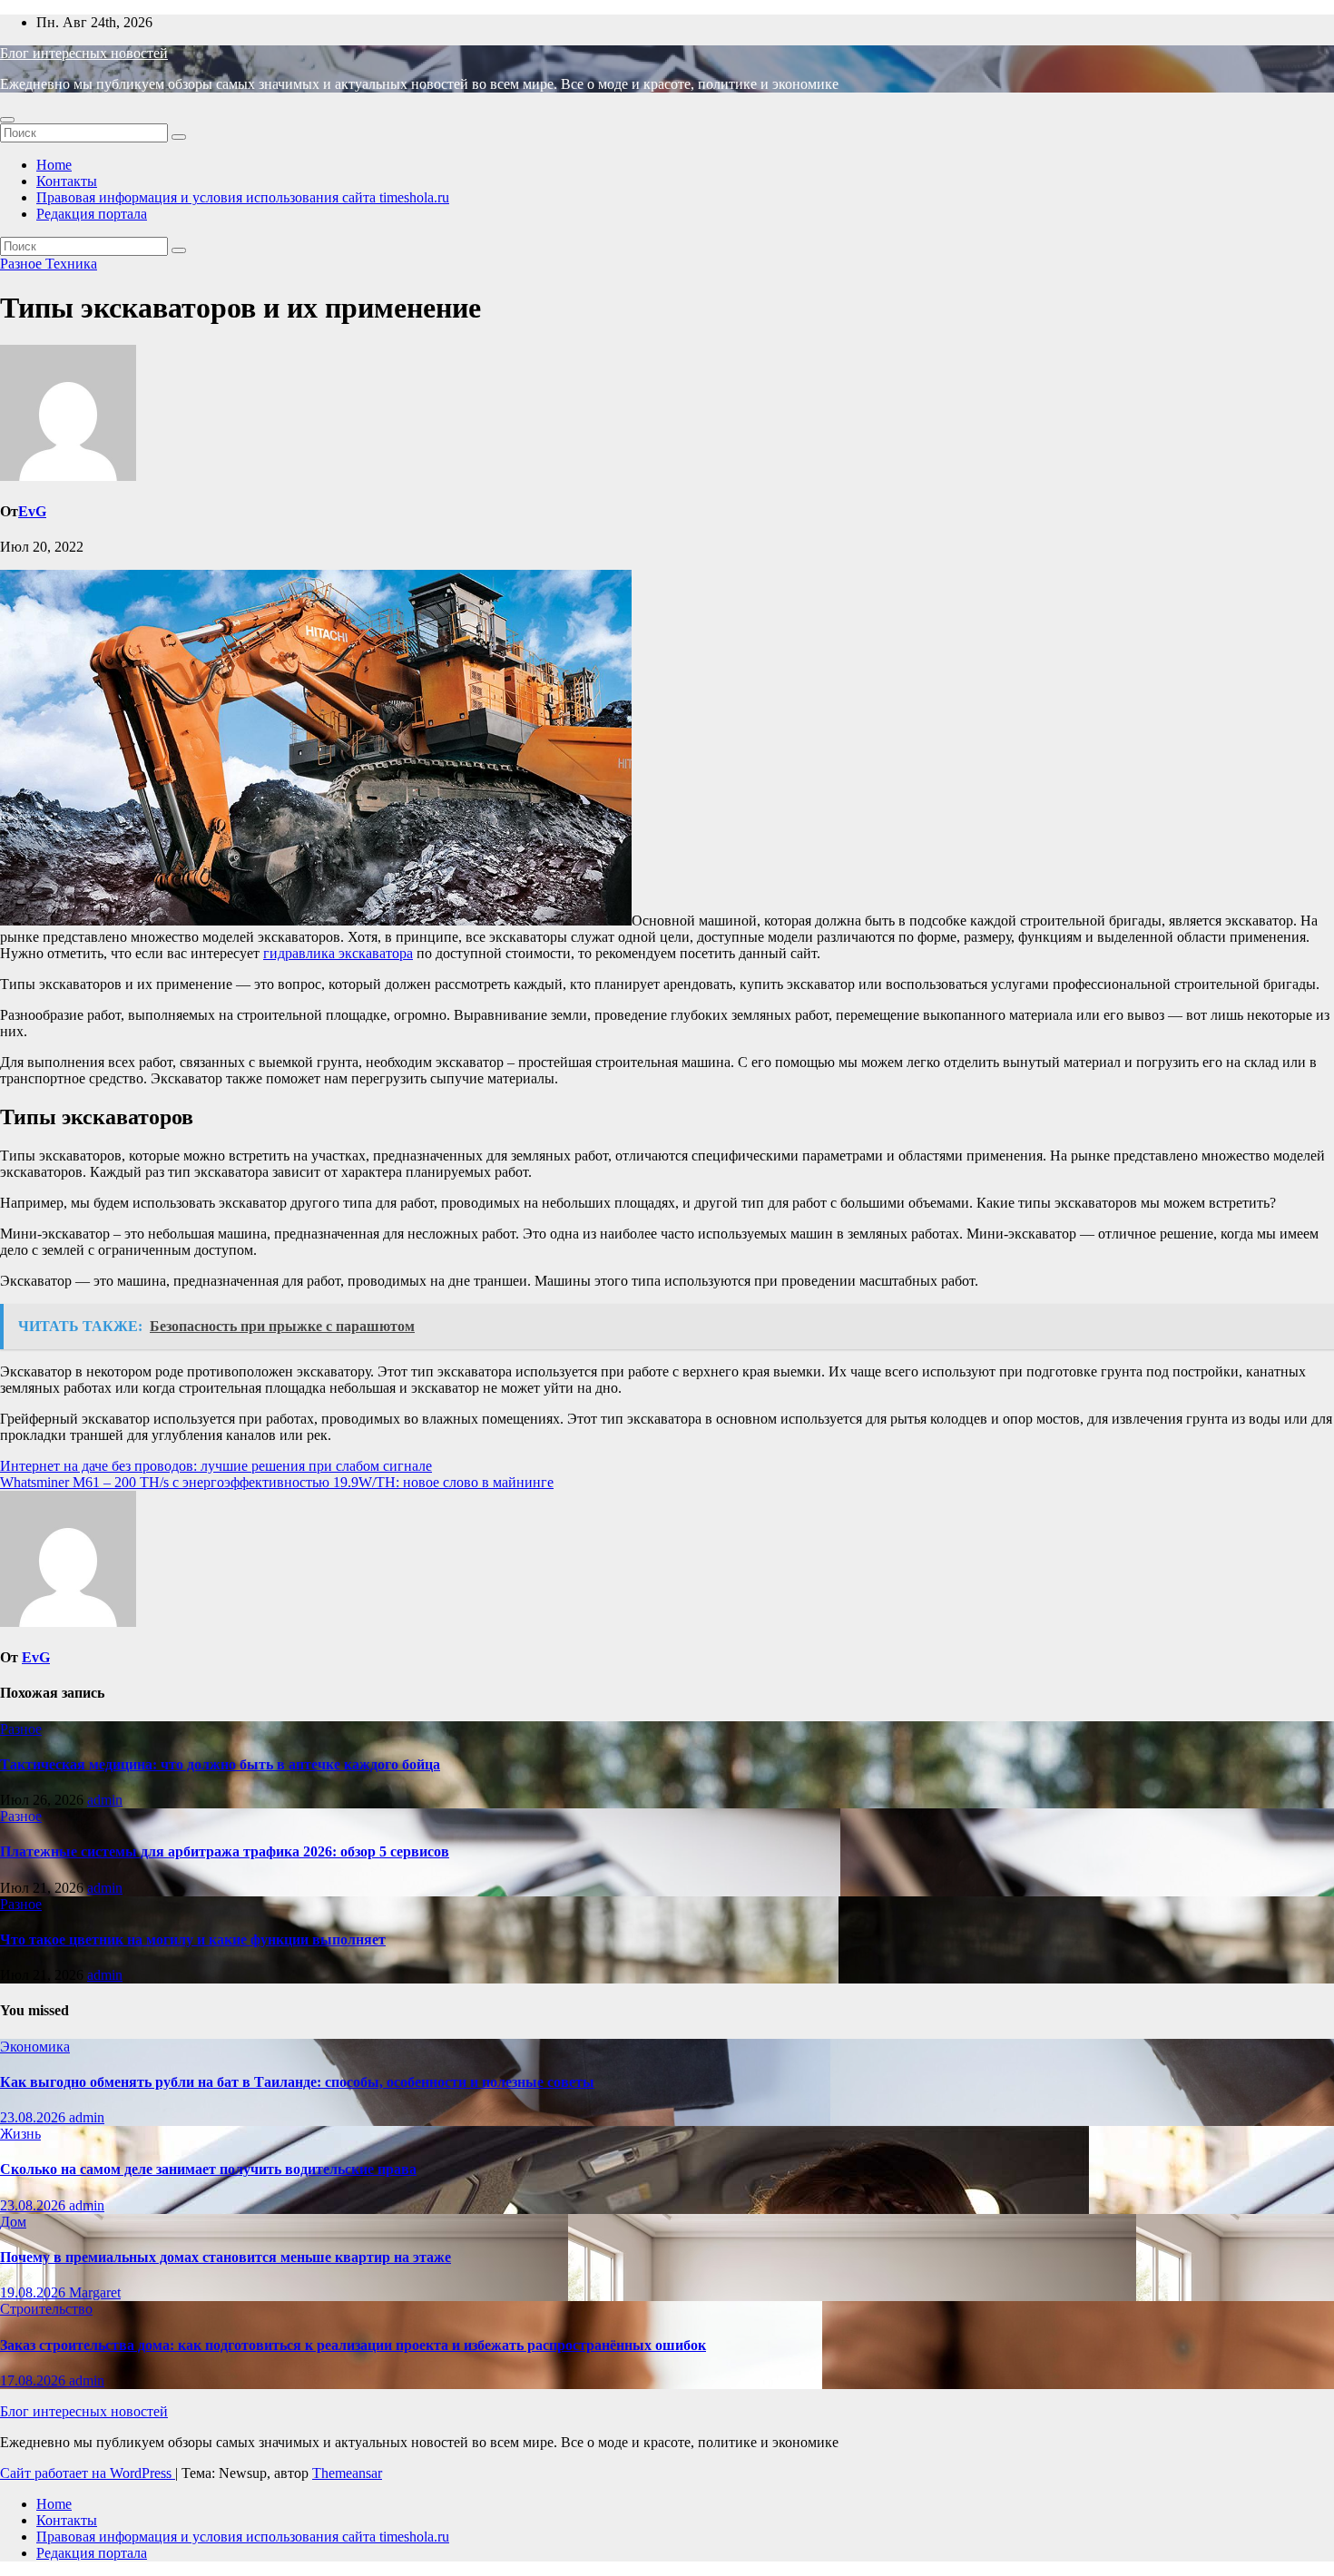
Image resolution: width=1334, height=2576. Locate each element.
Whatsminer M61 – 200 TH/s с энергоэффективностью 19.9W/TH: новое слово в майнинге (277, 1482)
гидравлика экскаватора (338, 953)
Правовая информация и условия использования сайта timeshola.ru (243, 197)
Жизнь (20, 2134)
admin (105, 1800)
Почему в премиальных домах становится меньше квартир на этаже (226, 2257)
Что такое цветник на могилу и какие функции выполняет (193, 1939)
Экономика (35, 2047)
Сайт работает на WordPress (88, 2473)
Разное (23, 264)
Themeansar (347, 2473)
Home (54, 165)
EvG (32, 511)
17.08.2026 (34, 2380)
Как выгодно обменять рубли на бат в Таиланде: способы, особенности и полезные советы (297, 2082)
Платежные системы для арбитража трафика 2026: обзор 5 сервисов (225, 1851)
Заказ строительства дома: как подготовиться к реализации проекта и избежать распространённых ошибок (353, 2345)
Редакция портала (92, 214)
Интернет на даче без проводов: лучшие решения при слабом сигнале (216, 1466)
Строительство (46, 2309)
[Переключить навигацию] (7, 120)
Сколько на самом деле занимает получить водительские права (208, 2169)
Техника (71, 264)
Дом (13, 2222)
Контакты (67, 181)
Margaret (95, 2292)
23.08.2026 (34, 2117)
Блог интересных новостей (84, 53)
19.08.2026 (34, 2292)
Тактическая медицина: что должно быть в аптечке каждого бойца (220, 1764)
